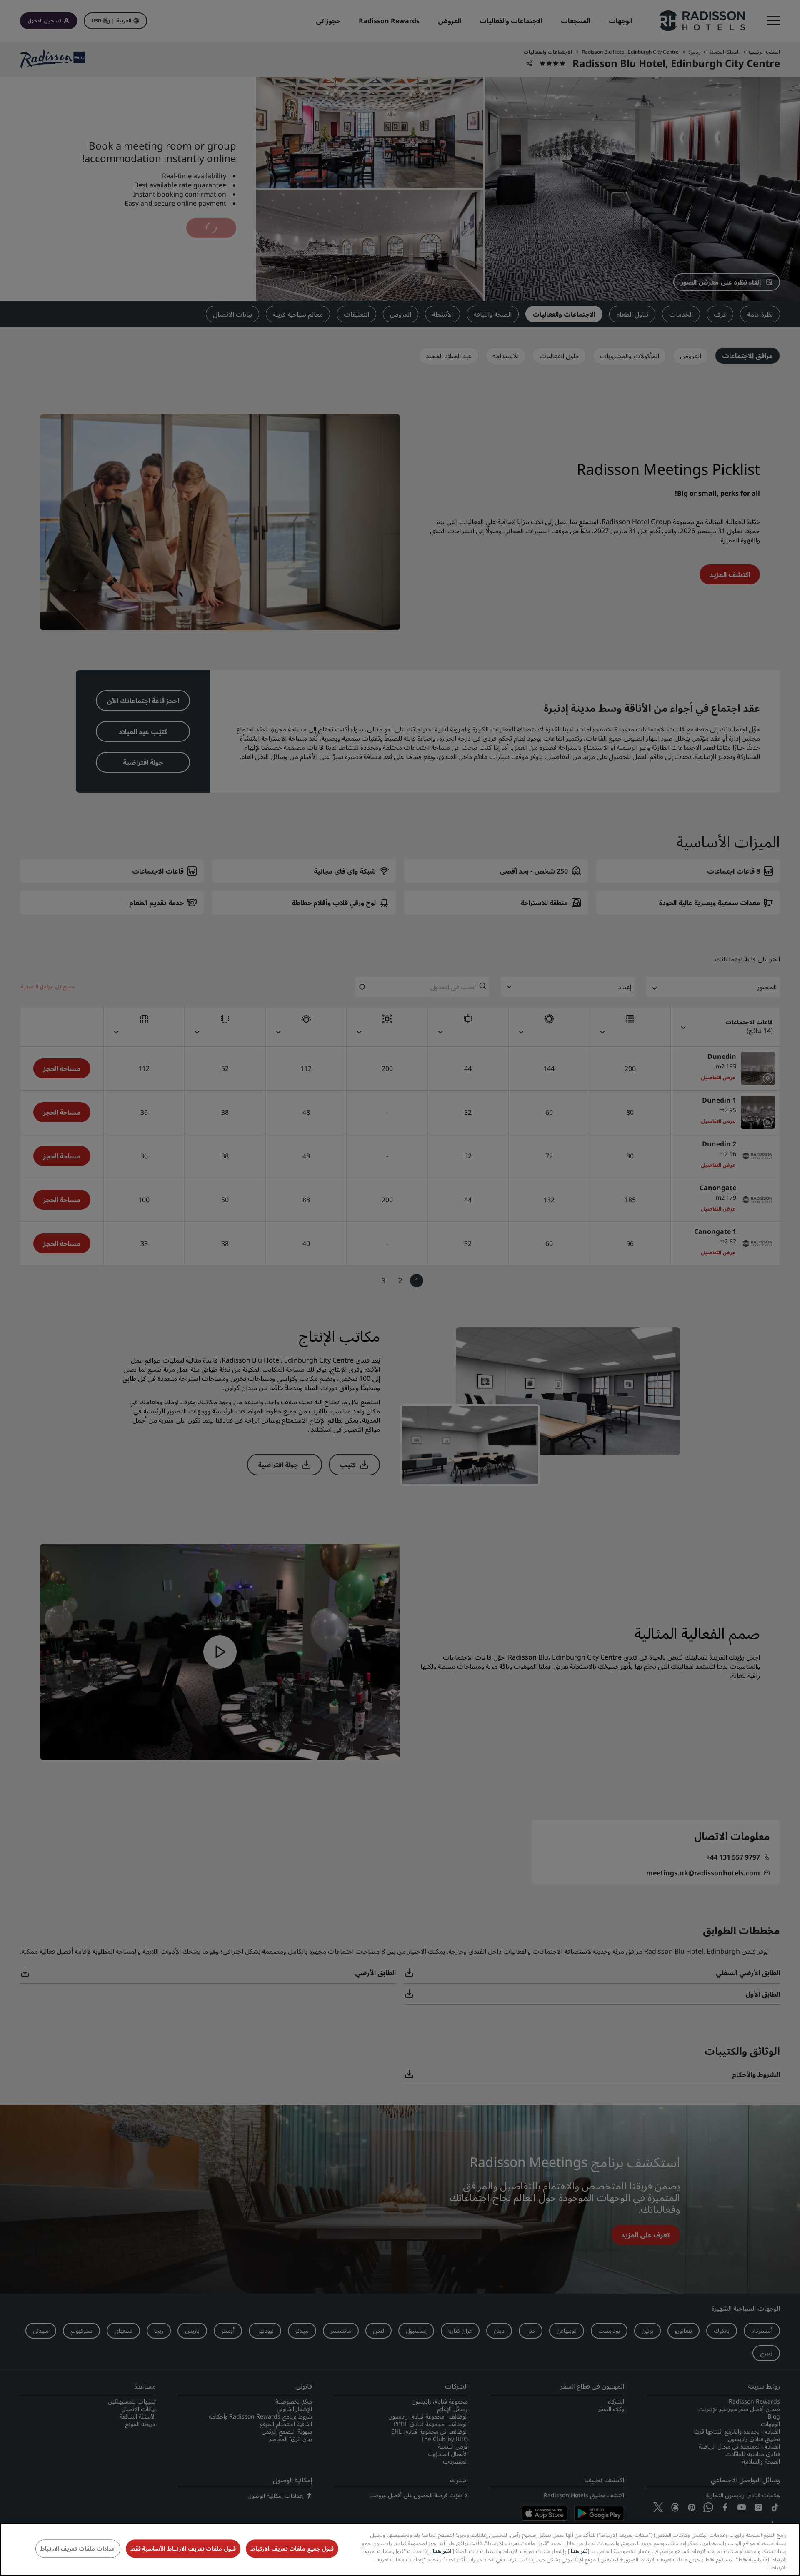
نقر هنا (579, 2551)
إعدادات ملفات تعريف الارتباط (78, 2549)
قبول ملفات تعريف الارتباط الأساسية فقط (183, 2549)
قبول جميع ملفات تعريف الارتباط (292, 2549)
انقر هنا (443, 2551)
